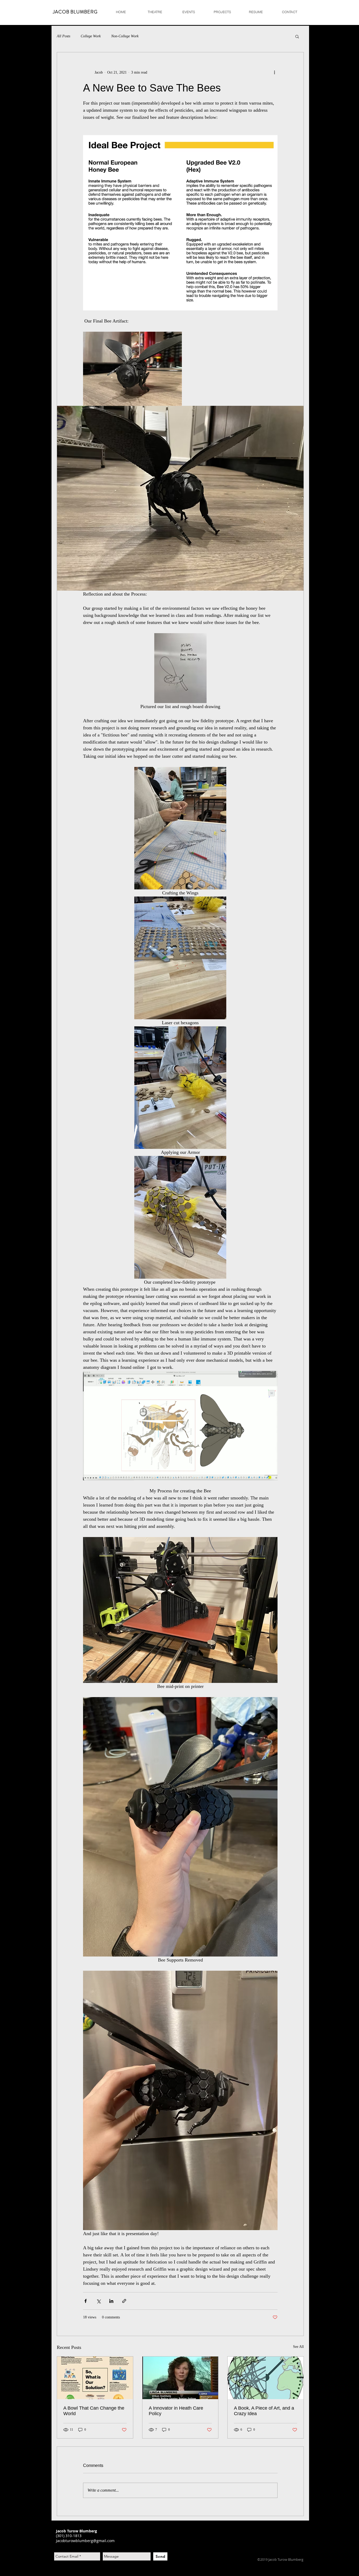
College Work (91, 36)
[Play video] (180, 1426)
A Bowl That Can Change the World (94, 2411)
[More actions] (274, 72)
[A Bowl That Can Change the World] (95, 2378)
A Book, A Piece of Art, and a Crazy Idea (264, 2411)
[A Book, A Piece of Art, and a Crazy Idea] (266, 2378)
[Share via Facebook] (86, 2301)
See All (298, 2347)
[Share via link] (124, 2301)
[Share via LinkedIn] (111, 2301)
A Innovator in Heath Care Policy (176, 2411)
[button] (297, 36)
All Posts (63, 36)
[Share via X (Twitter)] (98, 2301)
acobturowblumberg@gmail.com (86, 2541)
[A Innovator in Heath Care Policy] (180, 2378)
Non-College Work (125, 36)
